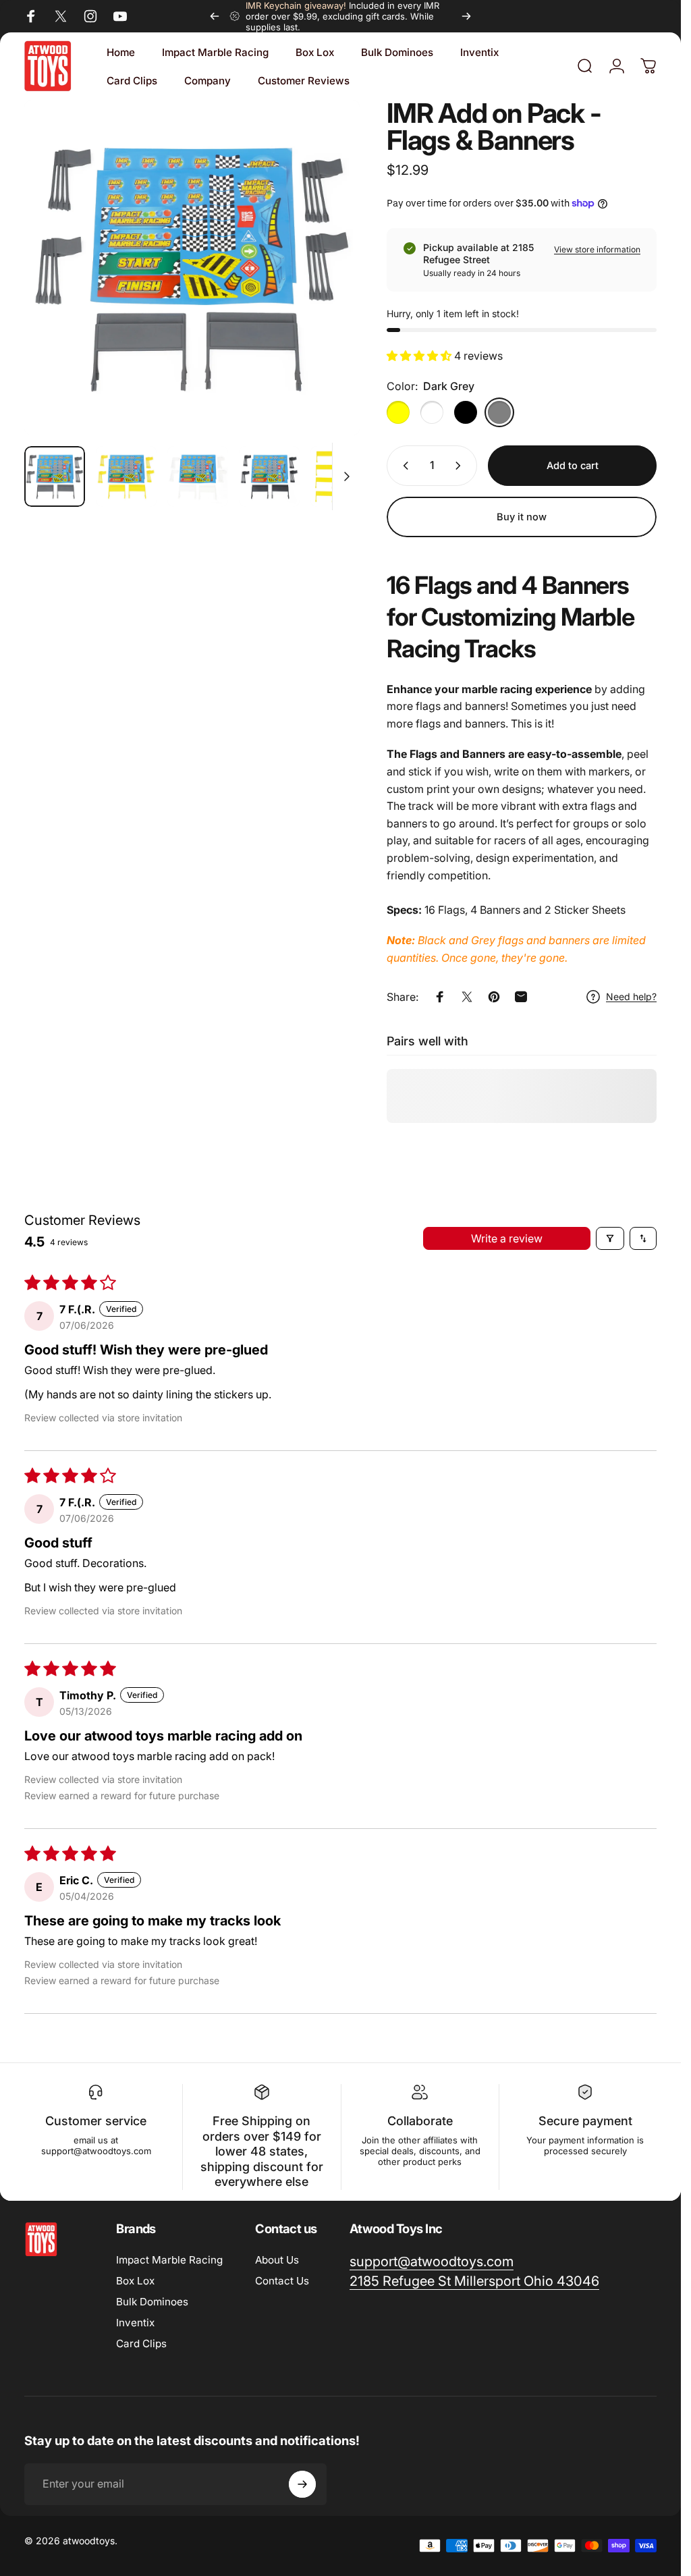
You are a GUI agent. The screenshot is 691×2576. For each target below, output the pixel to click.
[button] (420, 356)
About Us (277, 2260)
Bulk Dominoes (152, 2302)
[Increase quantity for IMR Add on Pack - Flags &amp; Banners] (461, 466)
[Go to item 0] (55, 476)
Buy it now (522, 517)
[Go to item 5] (341, 476)
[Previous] (215, 16)
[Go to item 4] (269, 476)
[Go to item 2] (198, 476)
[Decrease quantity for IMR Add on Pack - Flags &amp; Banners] (403, 466)
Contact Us (282, 2281)
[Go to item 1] (126, 476)
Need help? (631, 996)
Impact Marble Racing (169, 2260)
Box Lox (135, 2281)
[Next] (466, 16)
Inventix (135, 2323)
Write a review (507, 1238)
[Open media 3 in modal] (192, 268)
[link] (474, 2281)
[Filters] (610, 1238)
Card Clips (141, 2344)
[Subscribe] (302, 2484)
